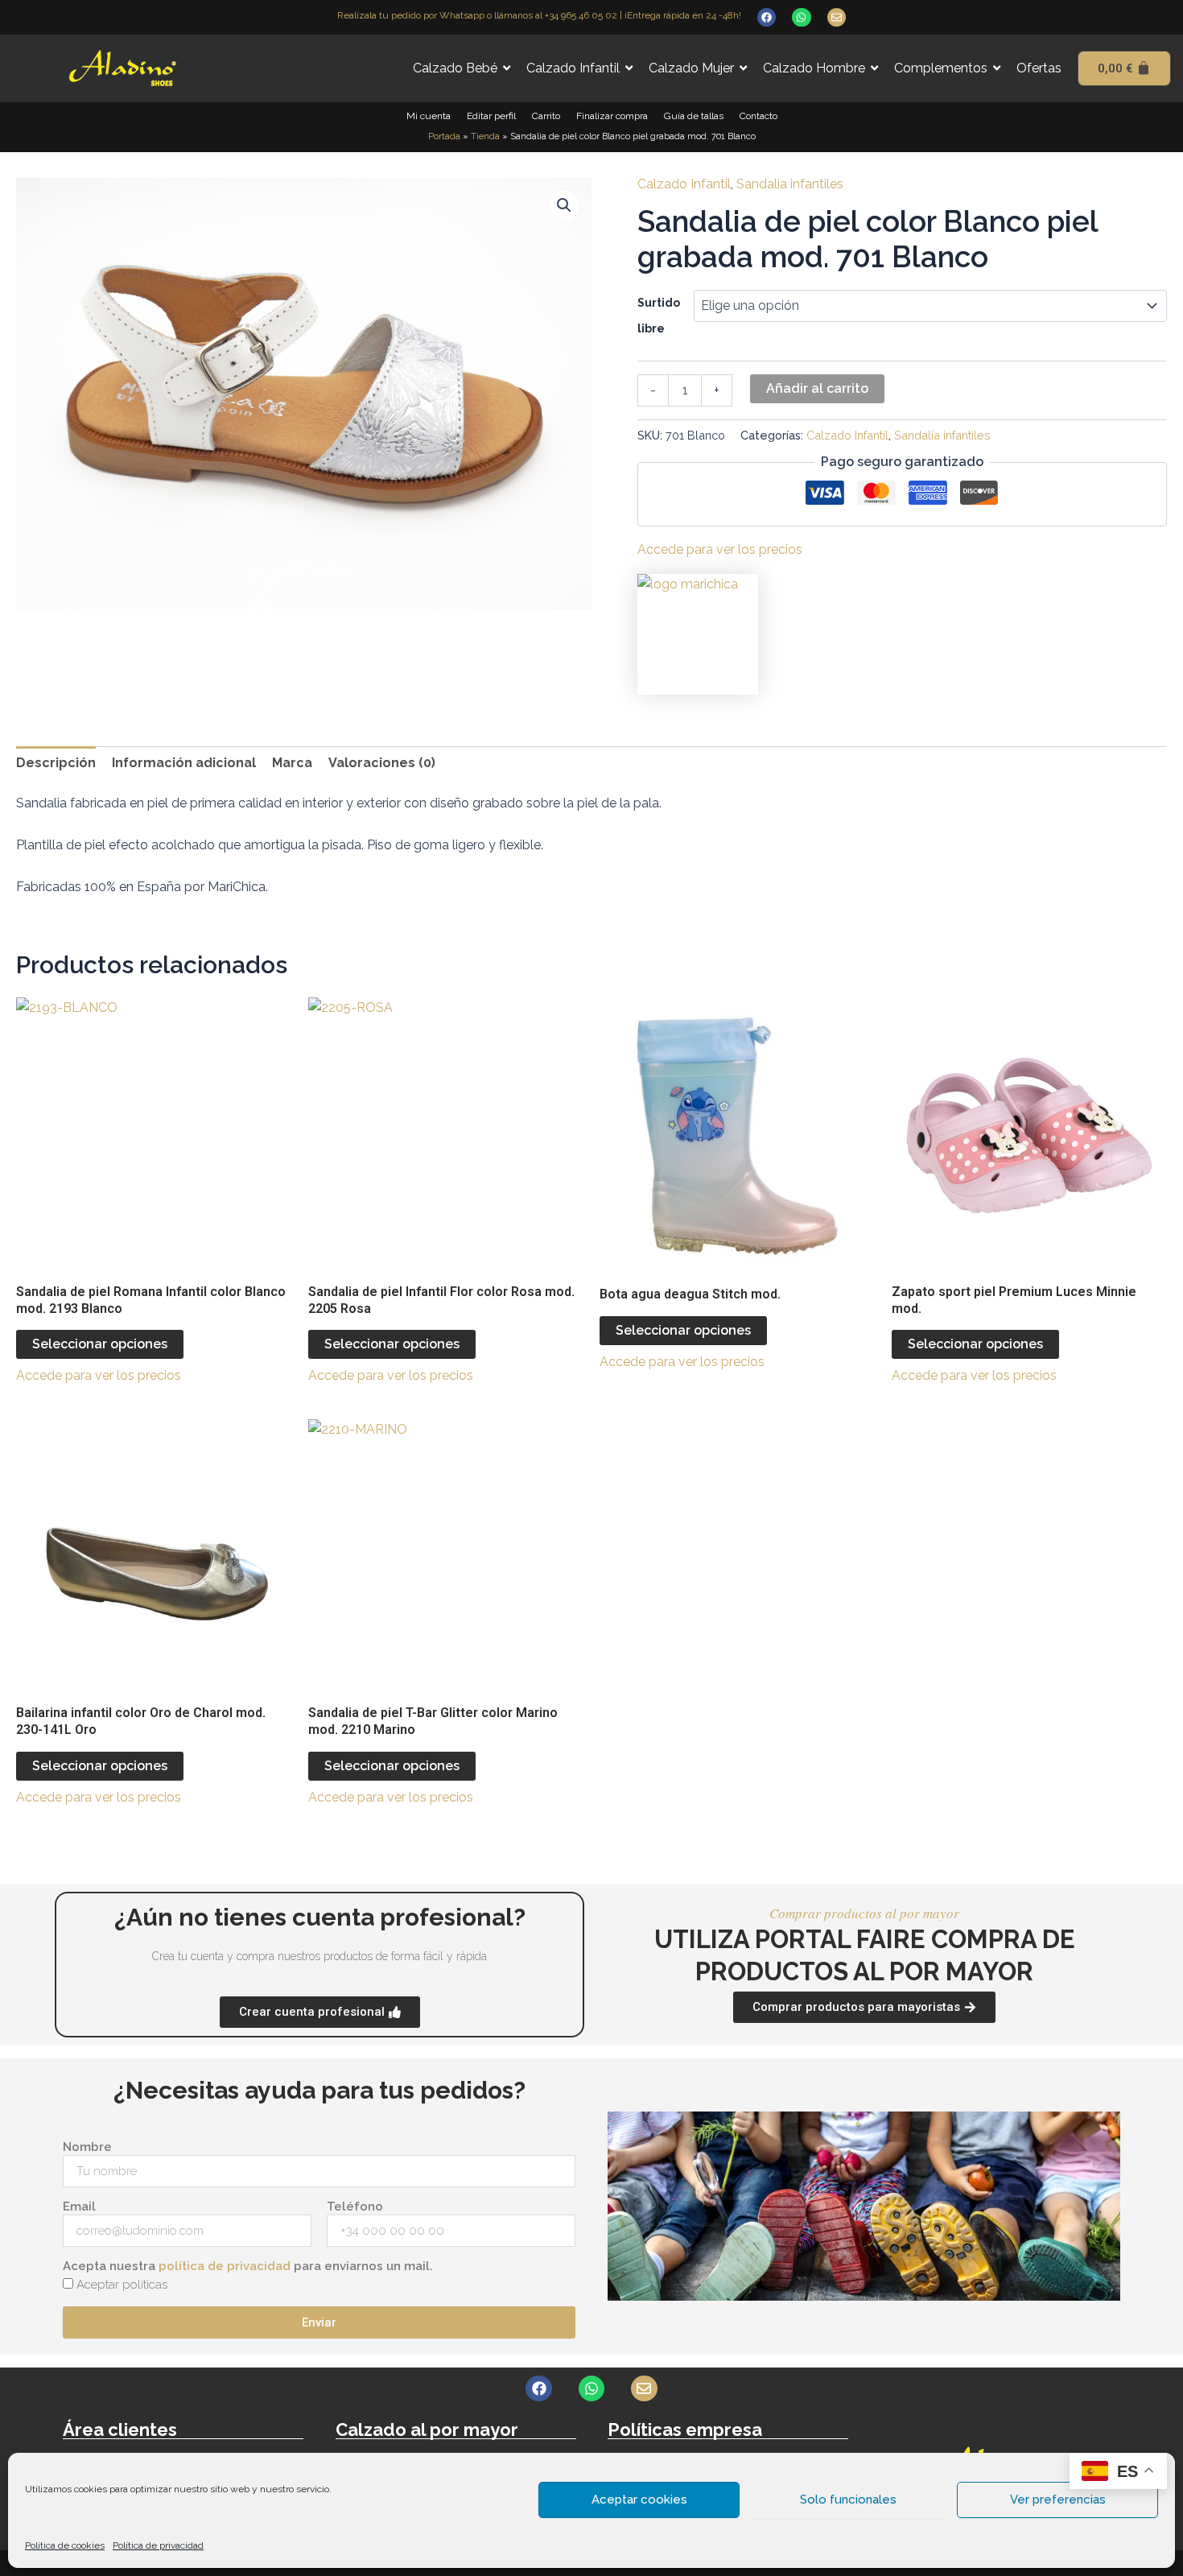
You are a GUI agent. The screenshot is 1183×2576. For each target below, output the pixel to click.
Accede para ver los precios (720, 549)
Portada (444, 136)
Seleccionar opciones (100, 1344)
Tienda (485, 136)
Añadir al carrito (817, 388)
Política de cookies (65, 2545)
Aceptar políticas (122, 2285)
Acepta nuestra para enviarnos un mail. (248, 2266)
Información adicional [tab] (184, 763)
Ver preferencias (1058, 2500)
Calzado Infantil (684, 184)
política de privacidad (225, 2266)
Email (79, 2207)
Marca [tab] (292, 763)
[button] (564, 205)
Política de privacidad (158, 2545)
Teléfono (355, 2207)
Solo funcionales (848, 2500)
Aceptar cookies (639, 2500)
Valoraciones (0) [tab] (382, 763)
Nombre (87, 2147)
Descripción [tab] (56, 763)
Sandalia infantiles (790, 184)
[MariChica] (698, 634)
